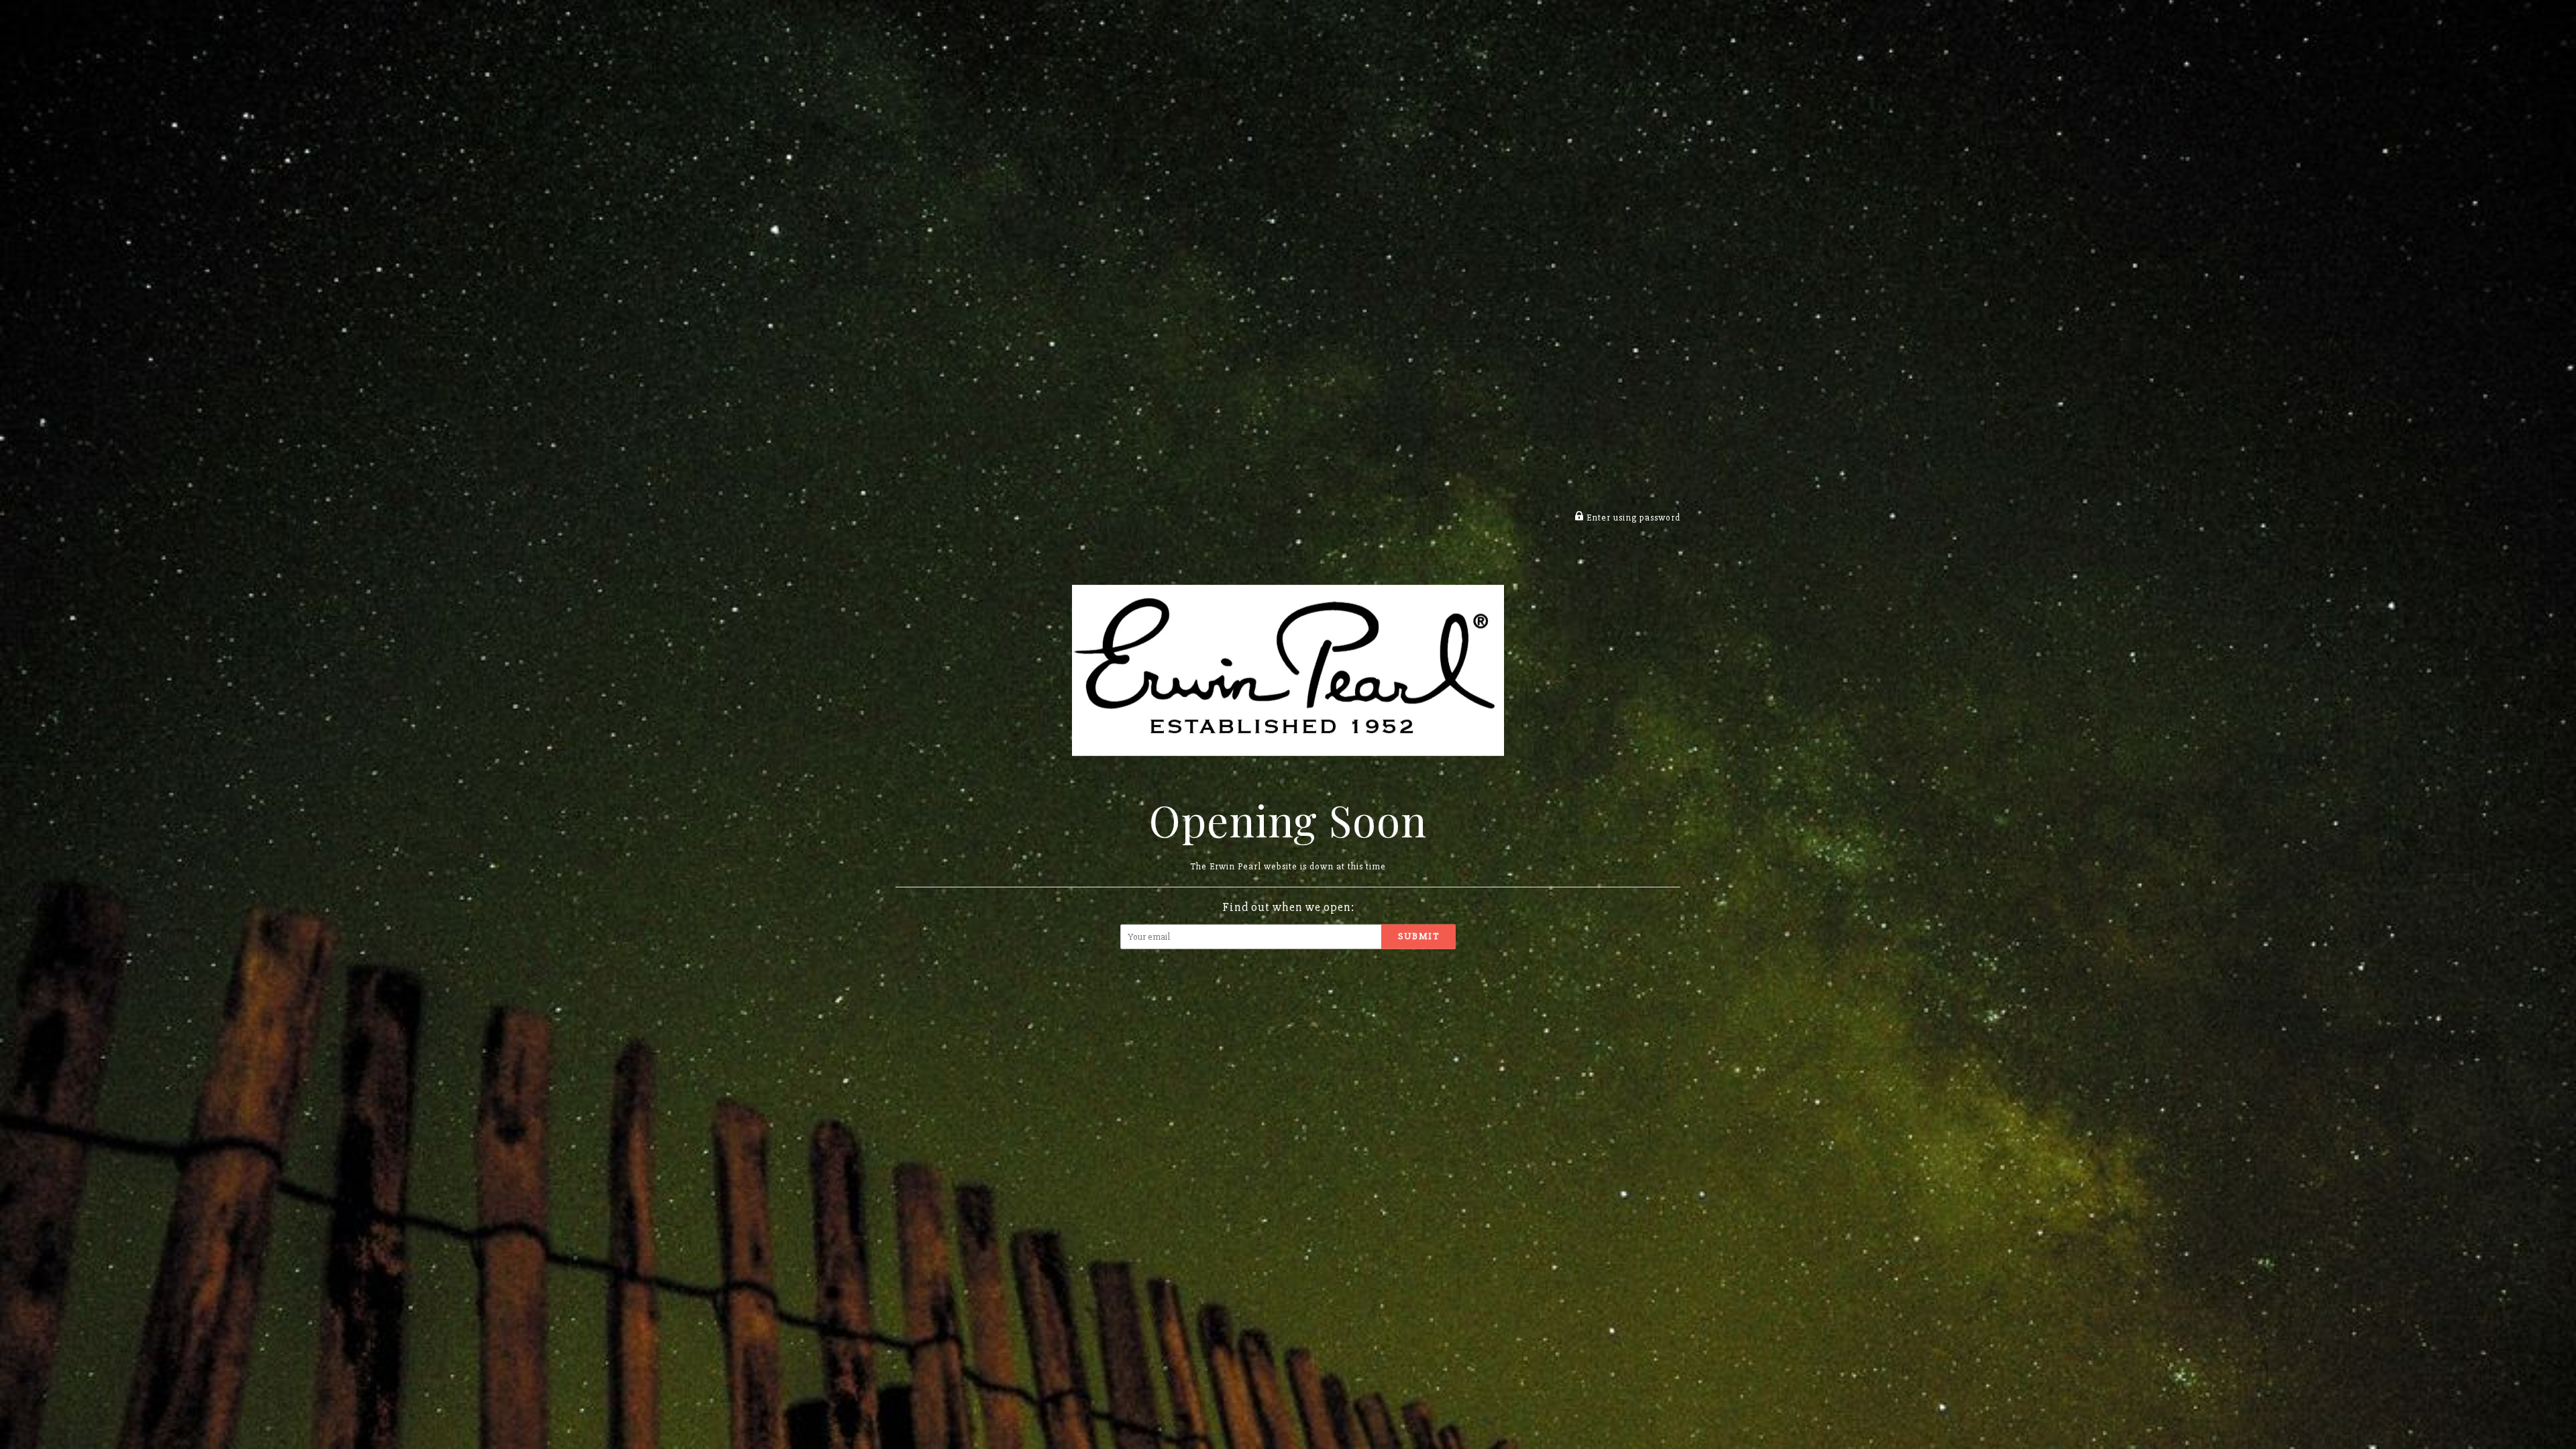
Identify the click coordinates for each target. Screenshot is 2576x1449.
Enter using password (1632, 518)
